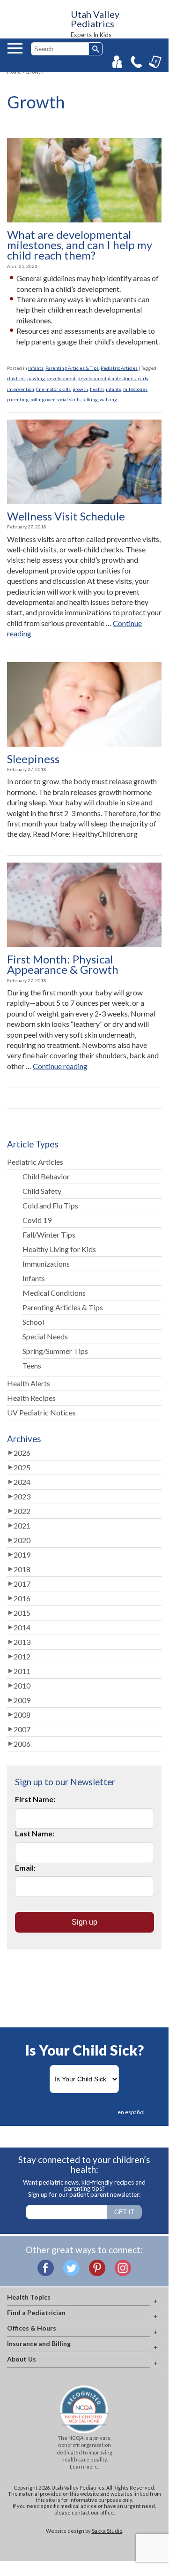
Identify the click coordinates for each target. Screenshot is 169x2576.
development (61, 378)
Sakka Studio (107, 2531)
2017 (22, 1584)
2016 (22, 1598)
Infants (36, 368)
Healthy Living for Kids (59, 1249)
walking (108, 399)
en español (131, 2112)
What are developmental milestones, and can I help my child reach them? (80, 245)
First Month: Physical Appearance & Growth (63, 965)
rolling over (42, 399)
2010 (22, 1685)
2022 (22, 1511)
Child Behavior (46, 1176)
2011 (22, 1671)
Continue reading (60, 1066)
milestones (135, 389)
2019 (22, 1555)
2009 (22, 1700)
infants (114, 389)
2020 (22, 1540)
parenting (18, 399)
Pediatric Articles (119, 368)
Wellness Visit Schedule (66, 516)
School (33, 1322)
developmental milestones (107, 378)
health (97, 389)
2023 (22, 1496)
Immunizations (46, 1264)
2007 (22, 1729)
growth (80, 389)
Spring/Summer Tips (55, 1351)
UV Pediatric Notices (41, 1412)
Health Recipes (31, 1398)
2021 (22, 1525)
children (16, 378)
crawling (36, 378)
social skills (68, 399)
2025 (22, 1467)
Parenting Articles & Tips (72, 368)
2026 (22, 1453)
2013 (22, 1642)
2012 (22, 1656)
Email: (25, 1868)
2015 (22, 1613)
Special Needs (45, 1336)
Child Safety (42, 1191)
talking (90, 399)
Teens (32, 1365)
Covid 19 (37, 1220)
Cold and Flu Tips (50, 1205)
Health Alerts (29, 1383)
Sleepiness (33, 759)
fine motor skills (53, 389)
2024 (22, 1482)
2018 (22, 1569)
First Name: (35, 1799)
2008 (22, 1715)
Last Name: (35, 1833)
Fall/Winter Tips (49, 1234)
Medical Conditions (54, 1293)
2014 (22, 1627)
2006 (22, 1744)
